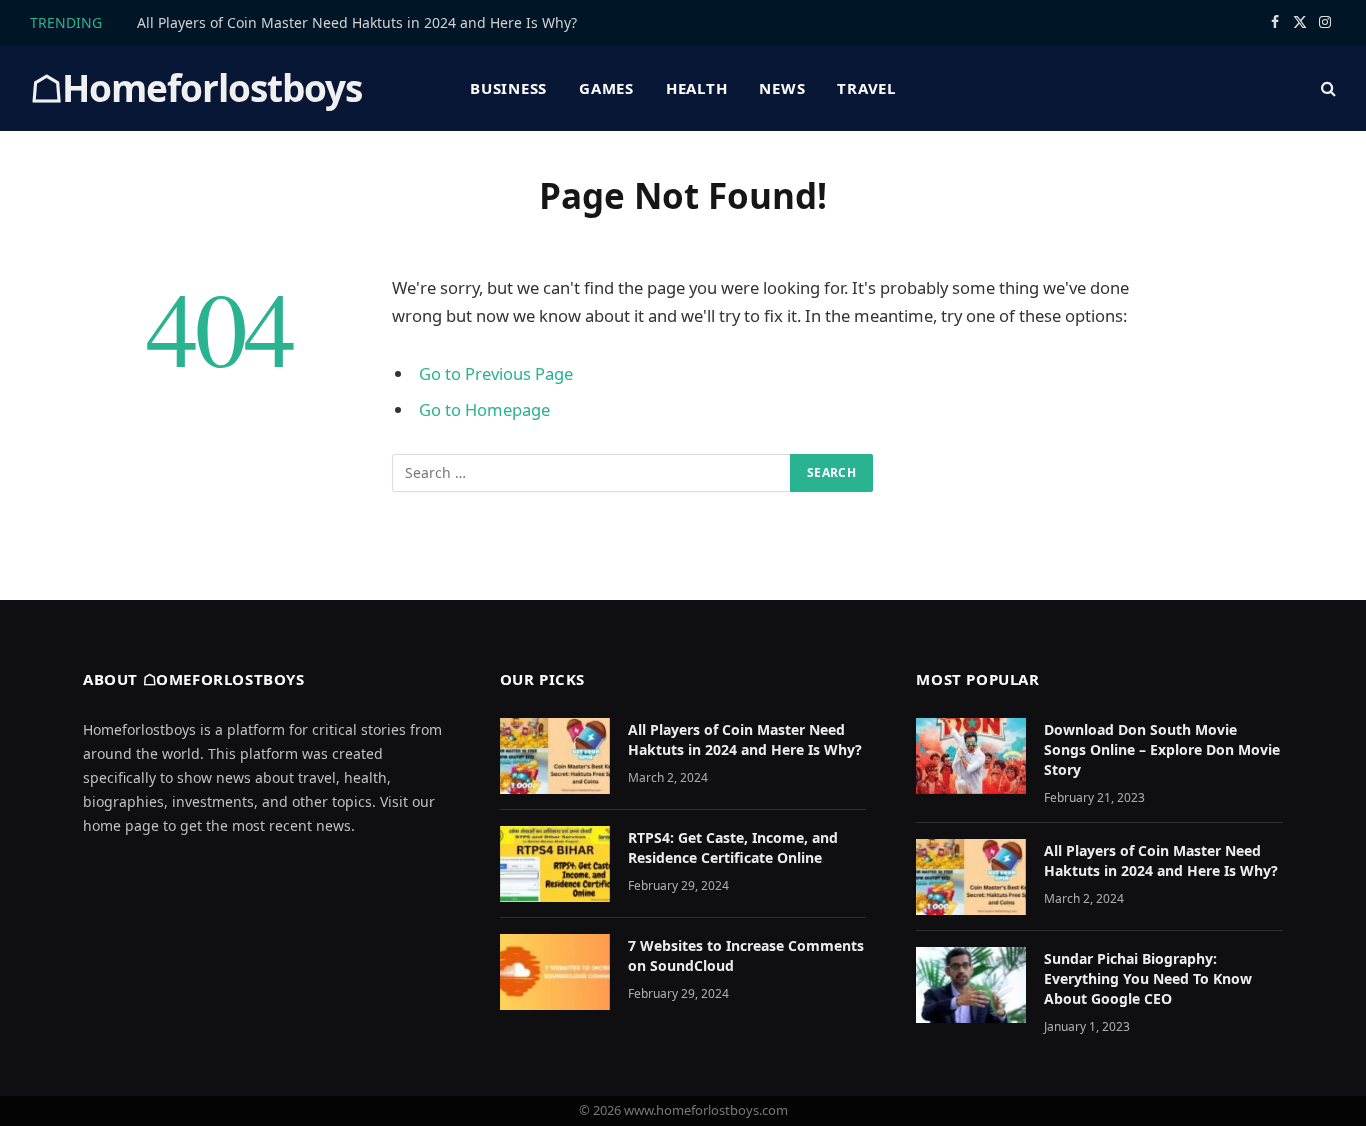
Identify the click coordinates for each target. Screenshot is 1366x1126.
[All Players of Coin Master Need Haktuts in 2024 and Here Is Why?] (555, 756)
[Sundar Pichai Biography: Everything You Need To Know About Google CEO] (971, 985)
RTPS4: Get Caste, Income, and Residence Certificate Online (733, 847)
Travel (866, 88)
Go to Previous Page (496, 373)
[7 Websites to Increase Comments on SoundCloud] (555, 972)
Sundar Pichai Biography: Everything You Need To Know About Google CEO (1148, 978)
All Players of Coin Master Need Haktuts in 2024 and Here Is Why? (357, 23)
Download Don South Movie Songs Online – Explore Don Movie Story (1162, 749)
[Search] (1326, 88)
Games (606, 88)
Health (697, 88)
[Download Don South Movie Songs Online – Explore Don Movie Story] (971, 756)
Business (508, 88)
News (782, 88)
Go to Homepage (484, 409)
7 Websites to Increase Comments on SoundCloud (746, 955)
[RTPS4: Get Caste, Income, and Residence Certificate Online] (555, 864)
